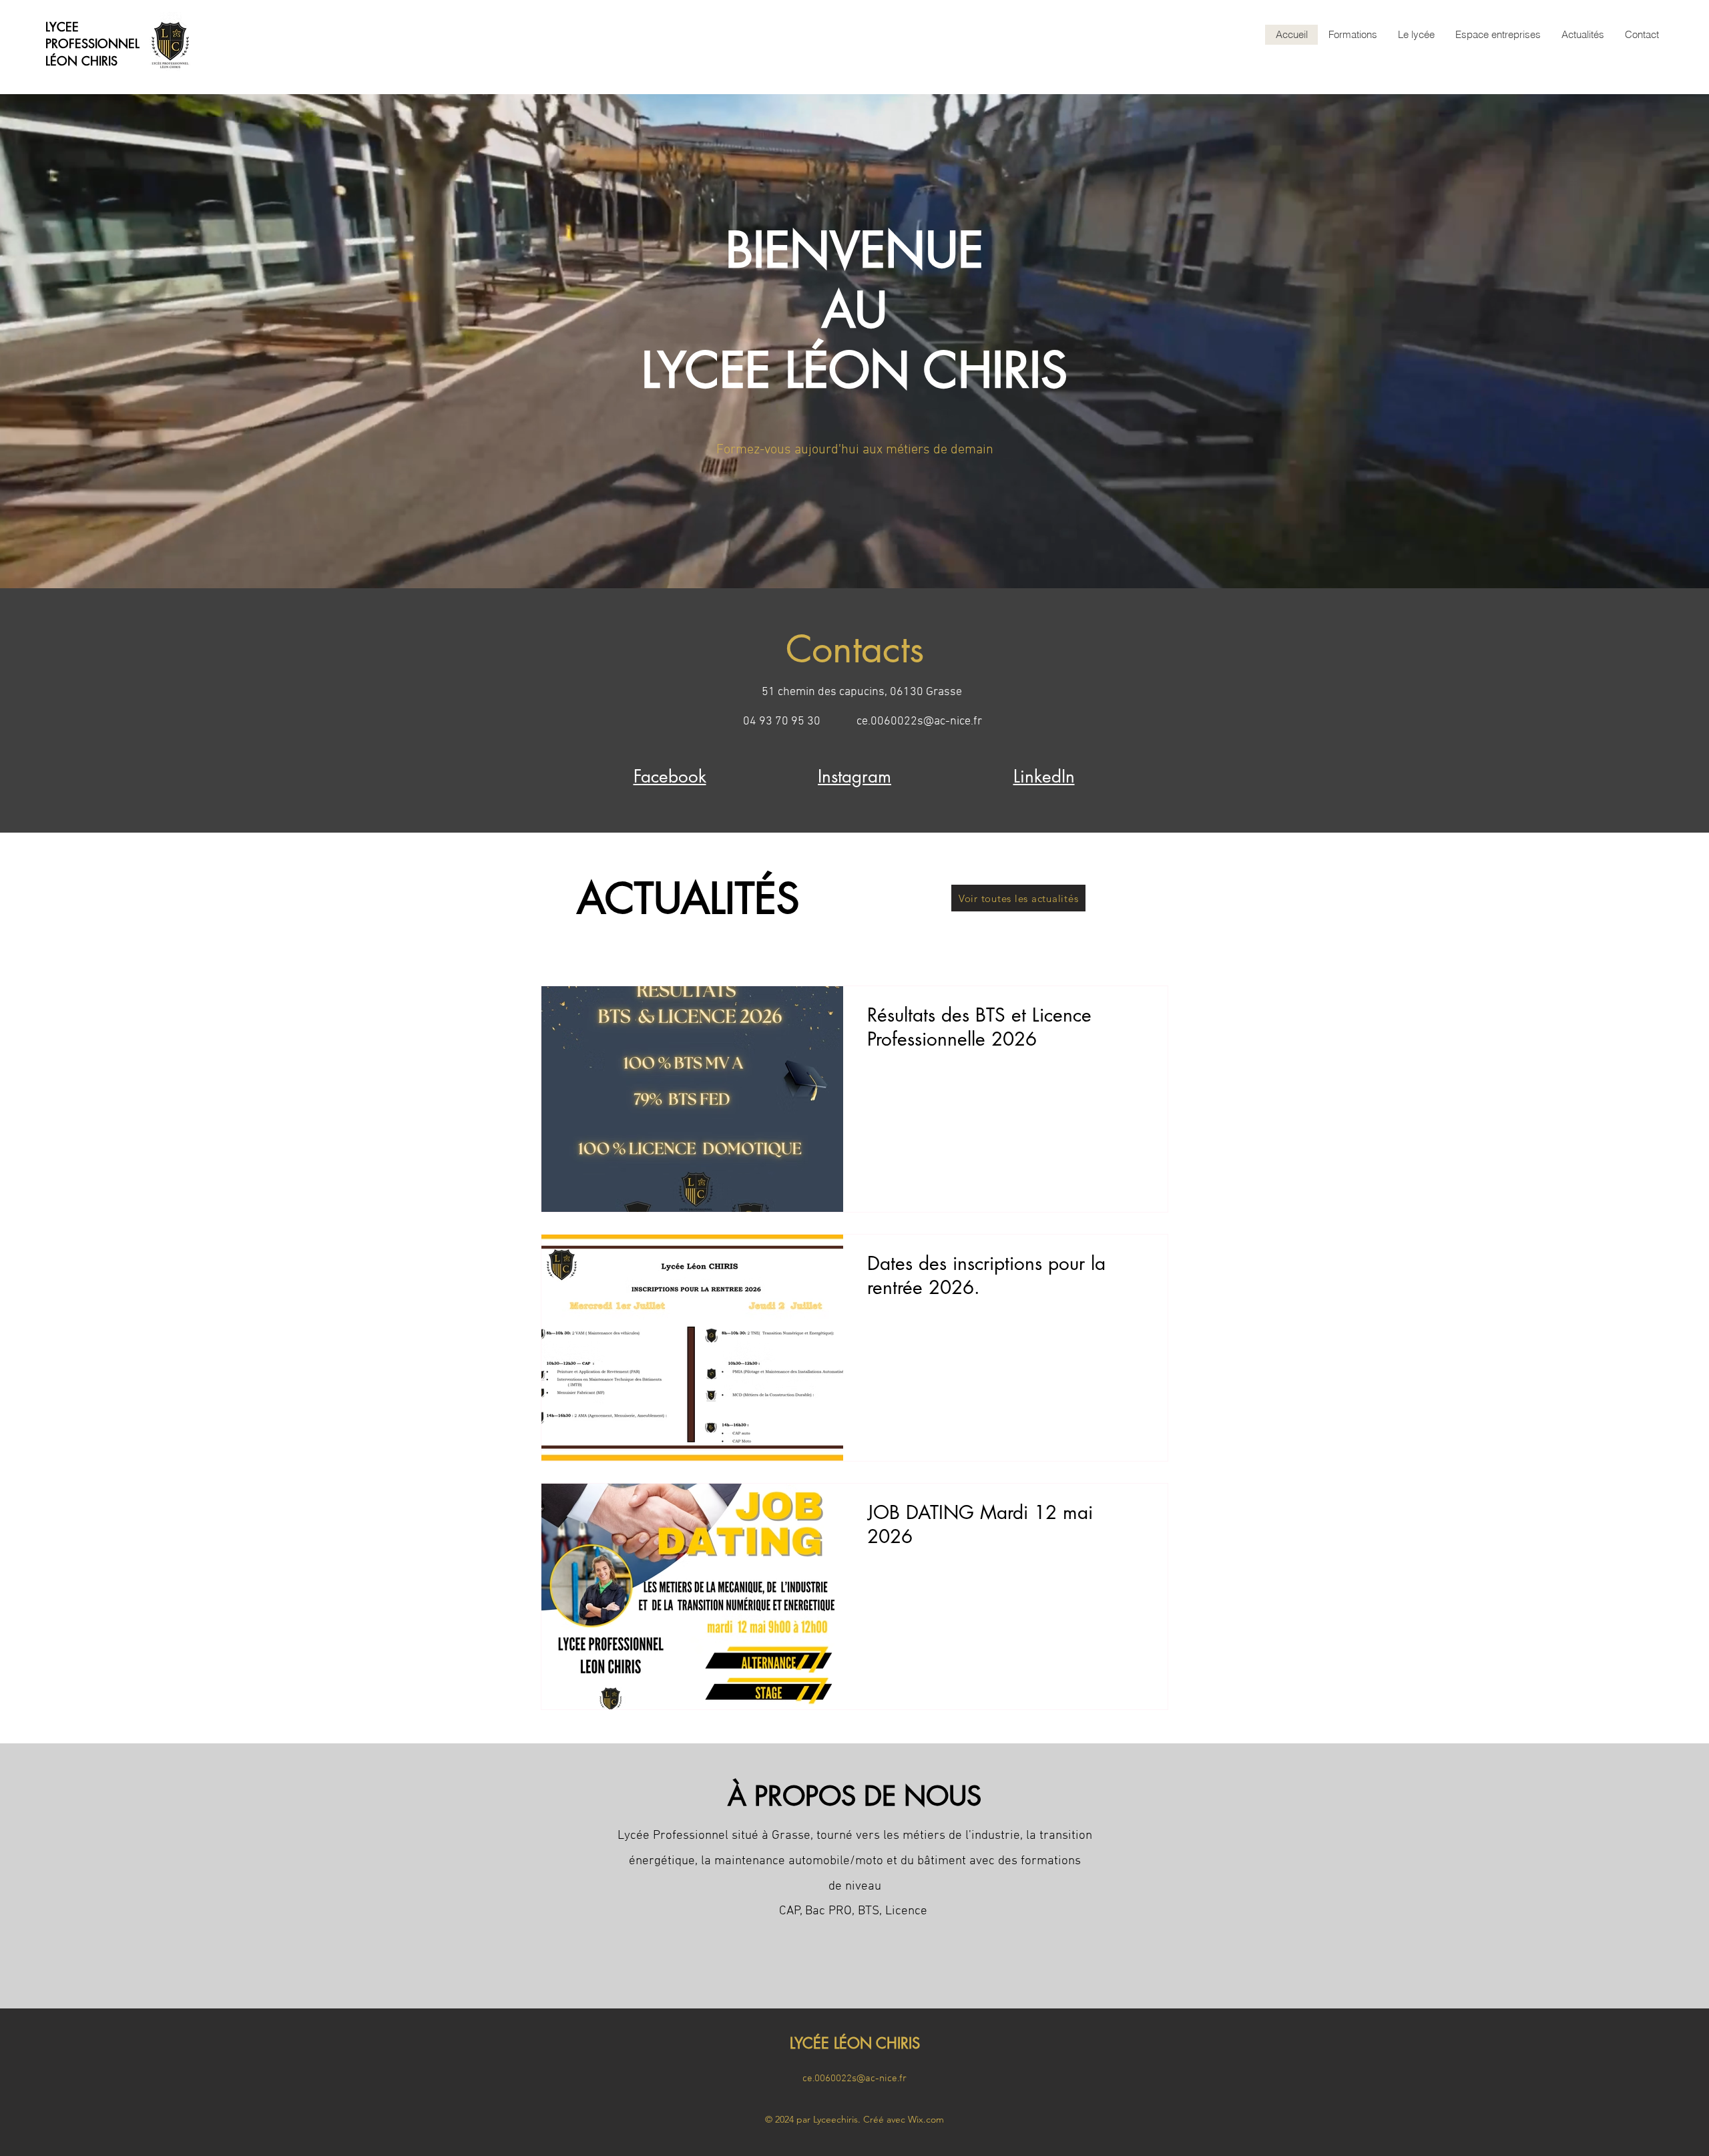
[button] (1353, 35)
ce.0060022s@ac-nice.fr (919, 721)
